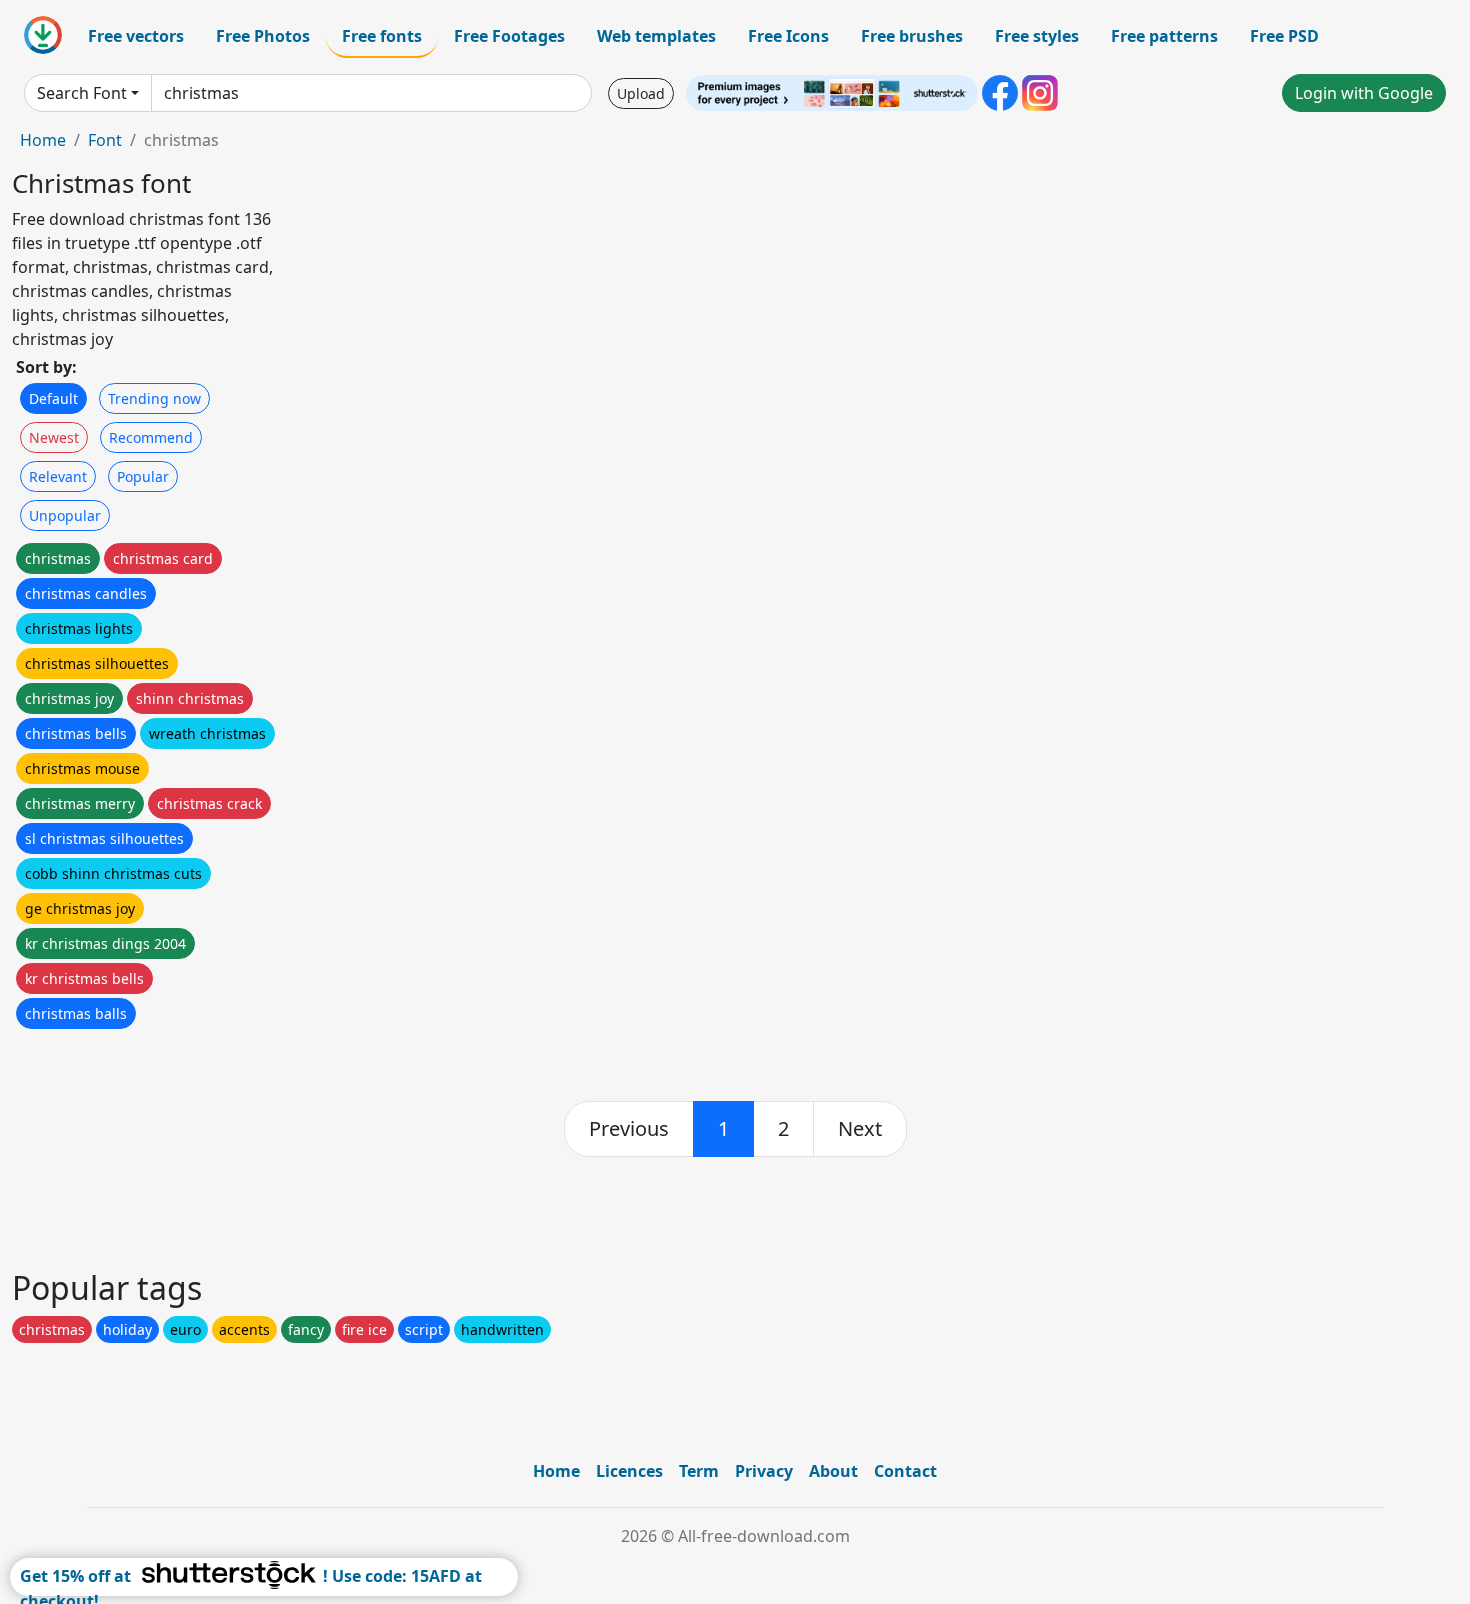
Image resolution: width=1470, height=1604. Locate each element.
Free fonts (382, 36)
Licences (629, 1471)
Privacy (764, 1471)
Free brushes (912, 36)
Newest (54, 437)
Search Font (82, 93)
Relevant (58, 476)
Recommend (151, 437)
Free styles (1037, 36)
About (833, 1471)
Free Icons (788, 36)
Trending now (154, 398)
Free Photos (263, 36)
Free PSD (1284, 36)
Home (43, 140)
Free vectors (136, 36)
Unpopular (65, 515)
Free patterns (1164, 36)
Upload (641, 93)
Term (699, 1471)
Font (105, 140)
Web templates (656, 36)
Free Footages (509, 36)
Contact (905, 1471)
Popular (143, 476)
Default (53, 398)
